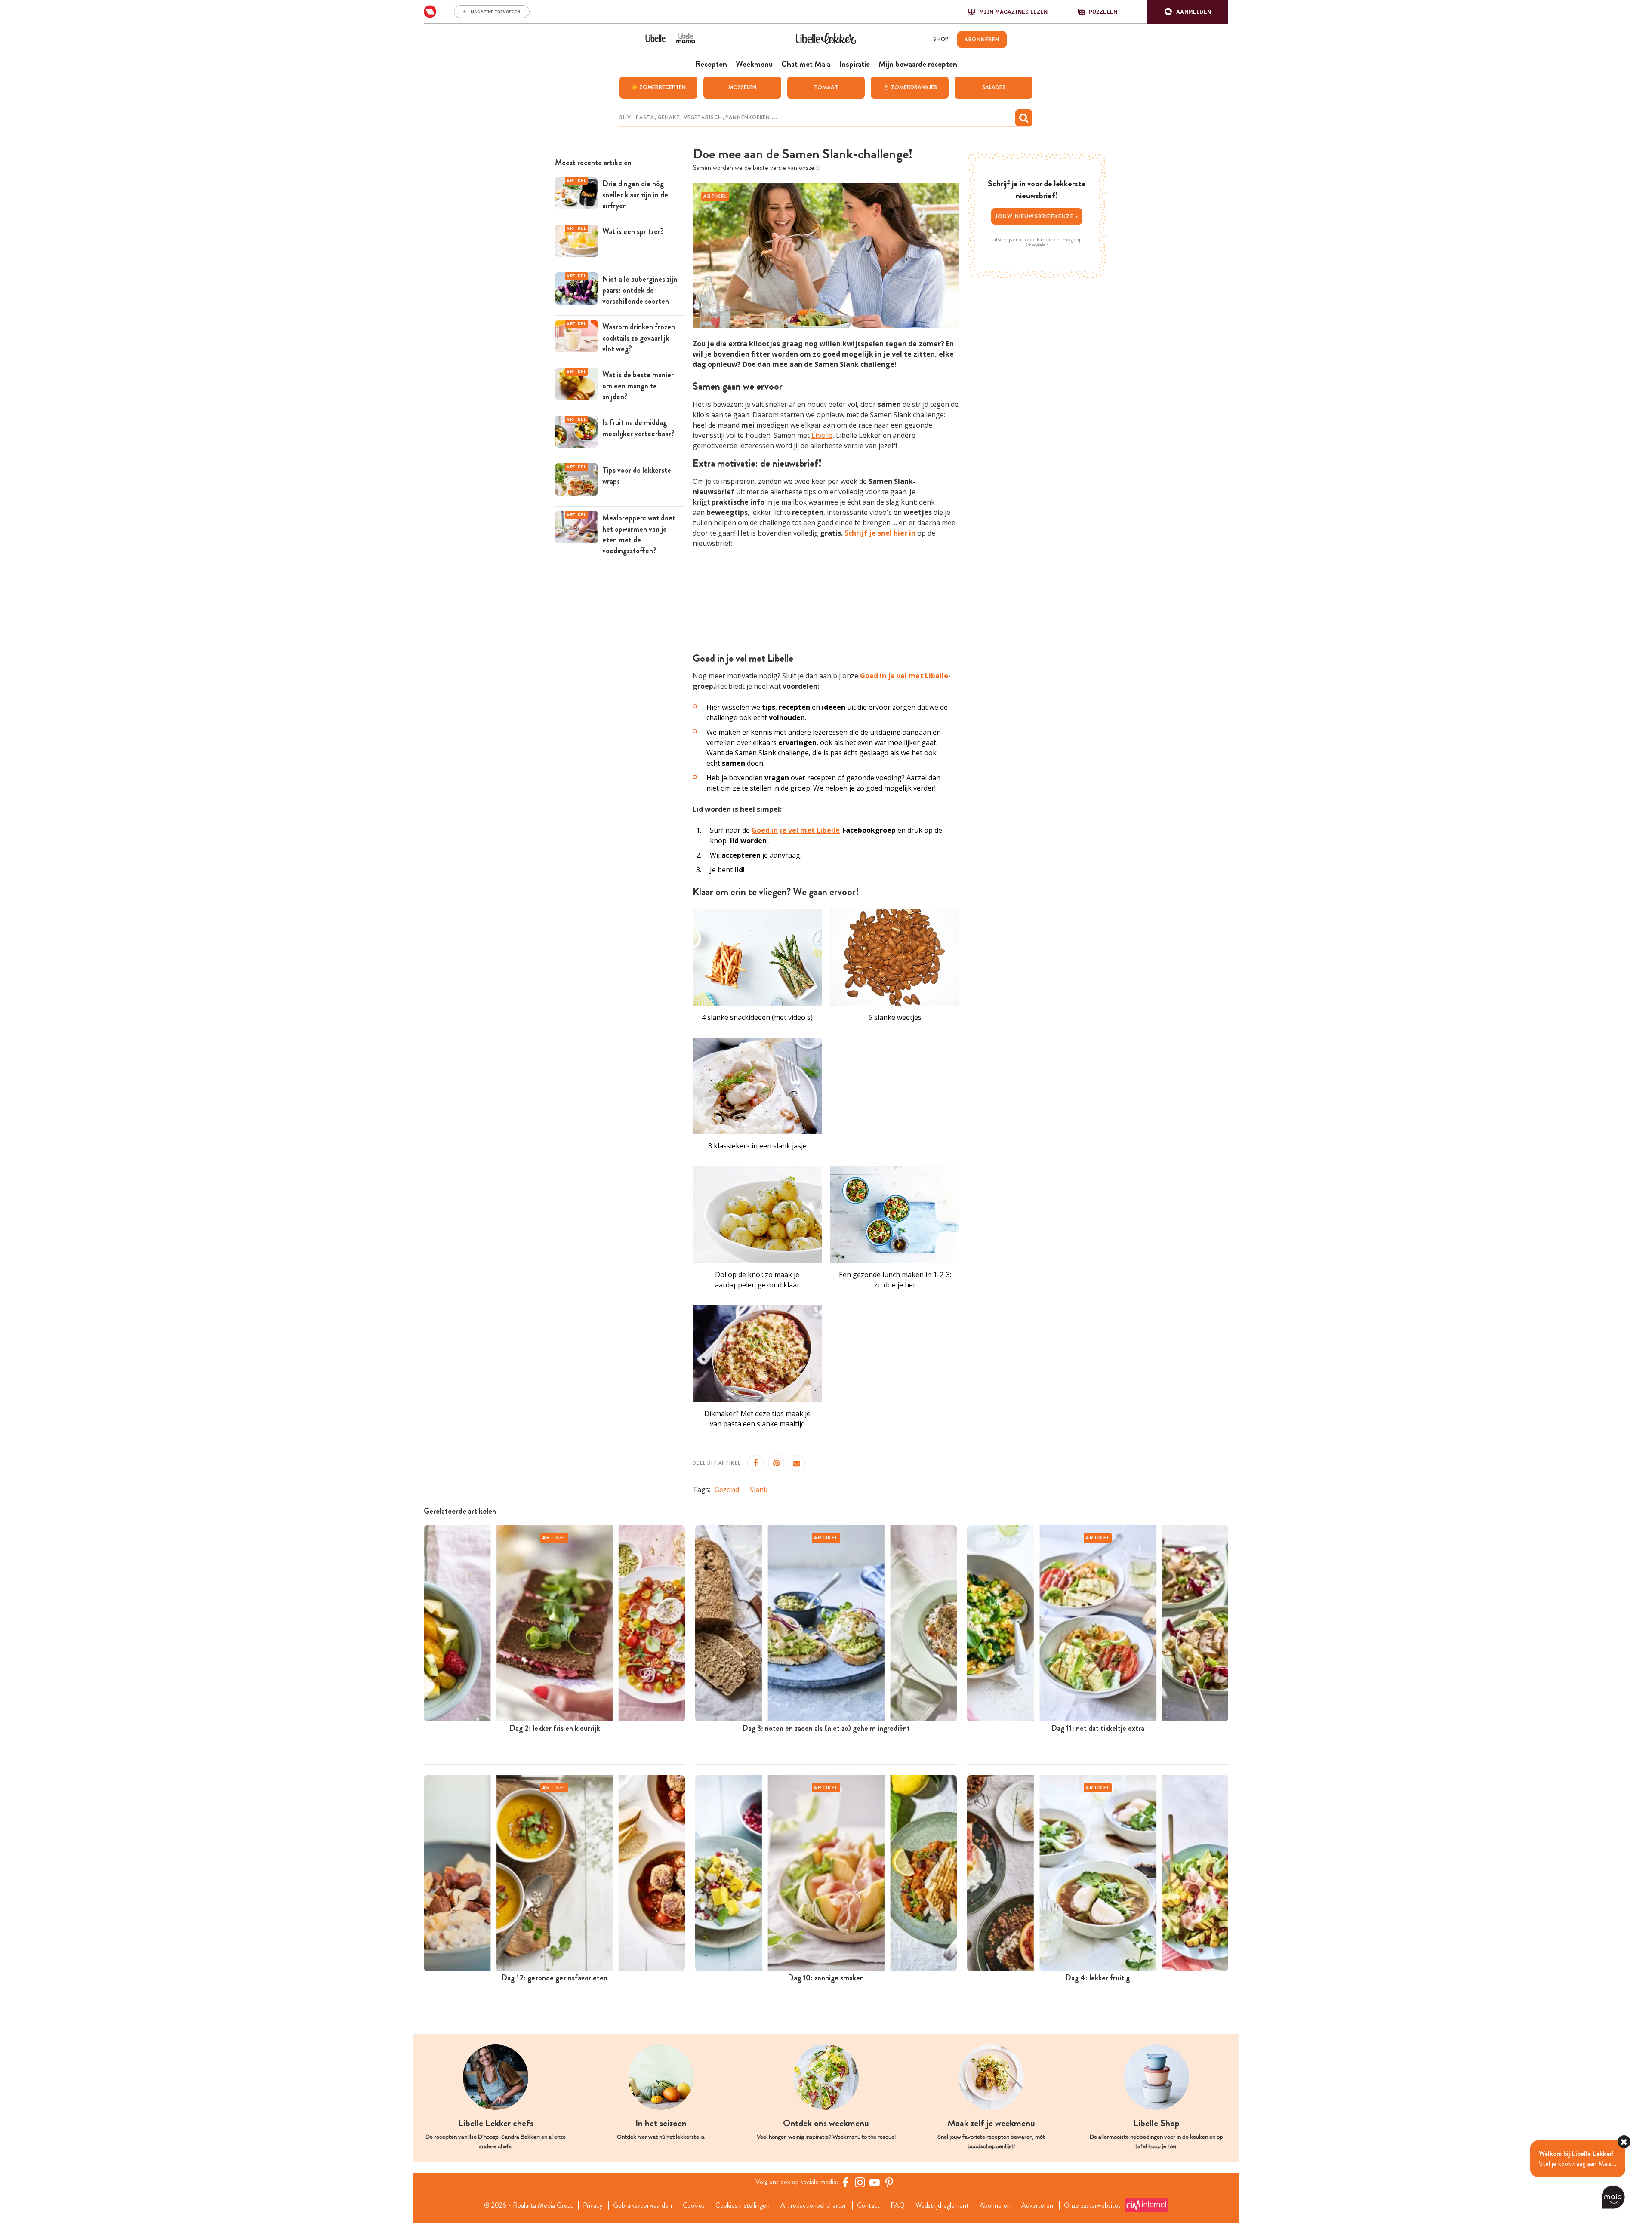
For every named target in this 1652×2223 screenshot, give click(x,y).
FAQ (898, 2205)
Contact (868, 2205)
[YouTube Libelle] (875, 2182)
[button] (1188, 12)
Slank (759, 1490)
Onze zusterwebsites (1092, 2205)
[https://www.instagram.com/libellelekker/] (860, 2182)
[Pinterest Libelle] (889, 2182)
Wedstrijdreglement (942, 2205)
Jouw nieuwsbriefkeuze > (1037, 216)
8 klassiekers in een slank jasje (757, 1146)
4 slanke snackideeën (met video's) (757, 1017)
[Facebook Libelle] (845, 2182)
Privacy (593, 2205)
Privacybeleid (1037, 245)
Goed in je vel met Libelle (904, 676)
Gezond (727, 1490)
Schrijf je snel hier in (880, 533)
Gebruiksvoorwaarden (643, 2205)
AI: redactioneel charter (813, 2205)
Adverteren (1037, 2205)
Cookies (694, 2205)
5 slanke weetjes (895, 1017)
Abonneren (995, 2205)
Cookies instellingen (743, 2205)
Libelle (822, 435)
